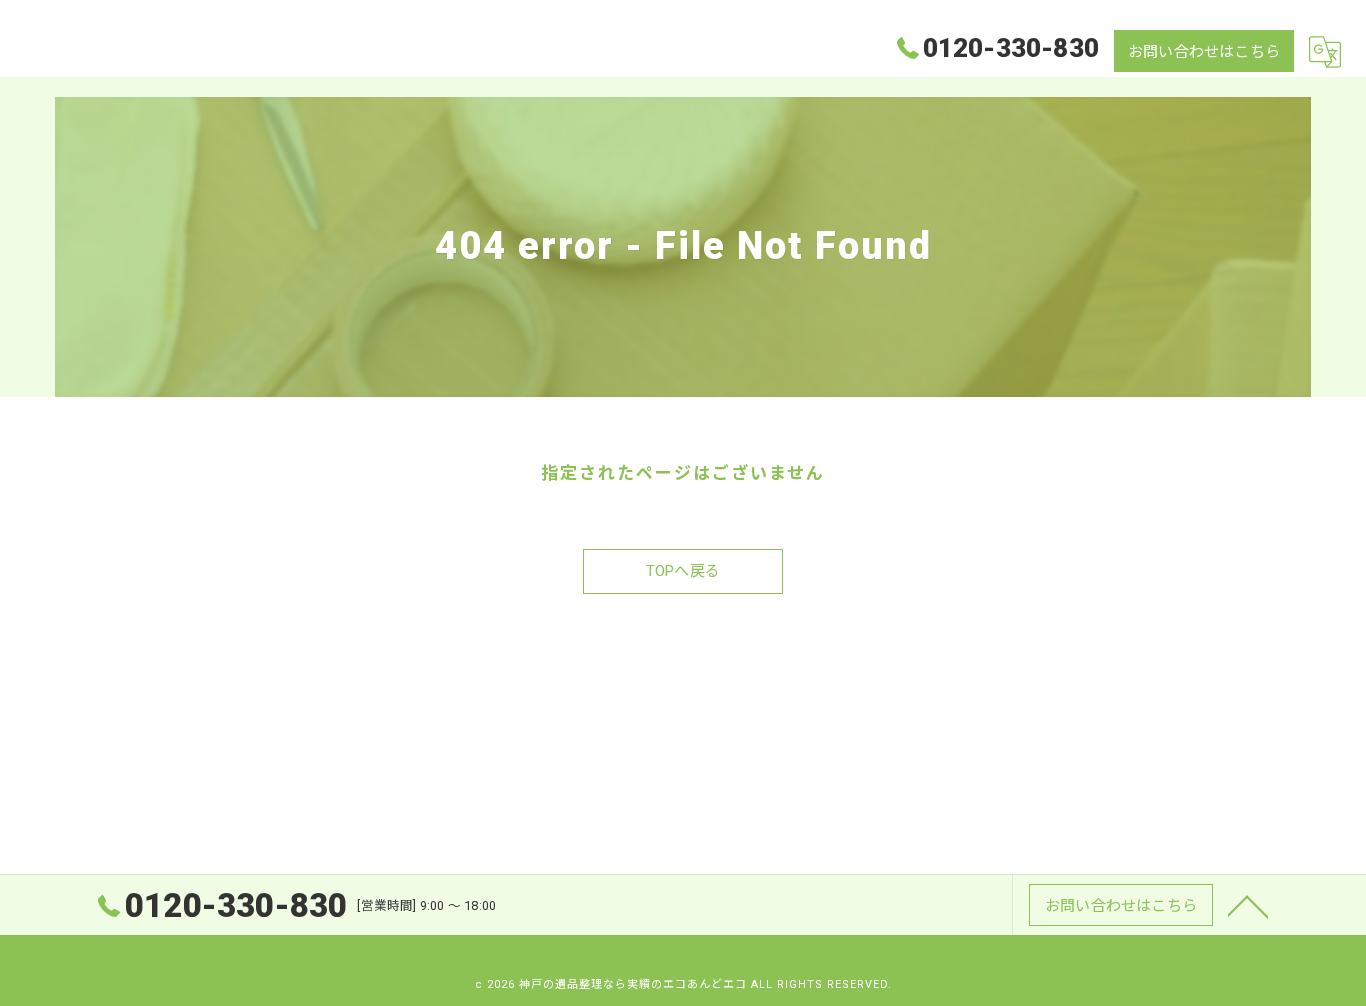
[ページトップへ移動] (1248, 905)
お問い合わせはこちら (1204, 52)
